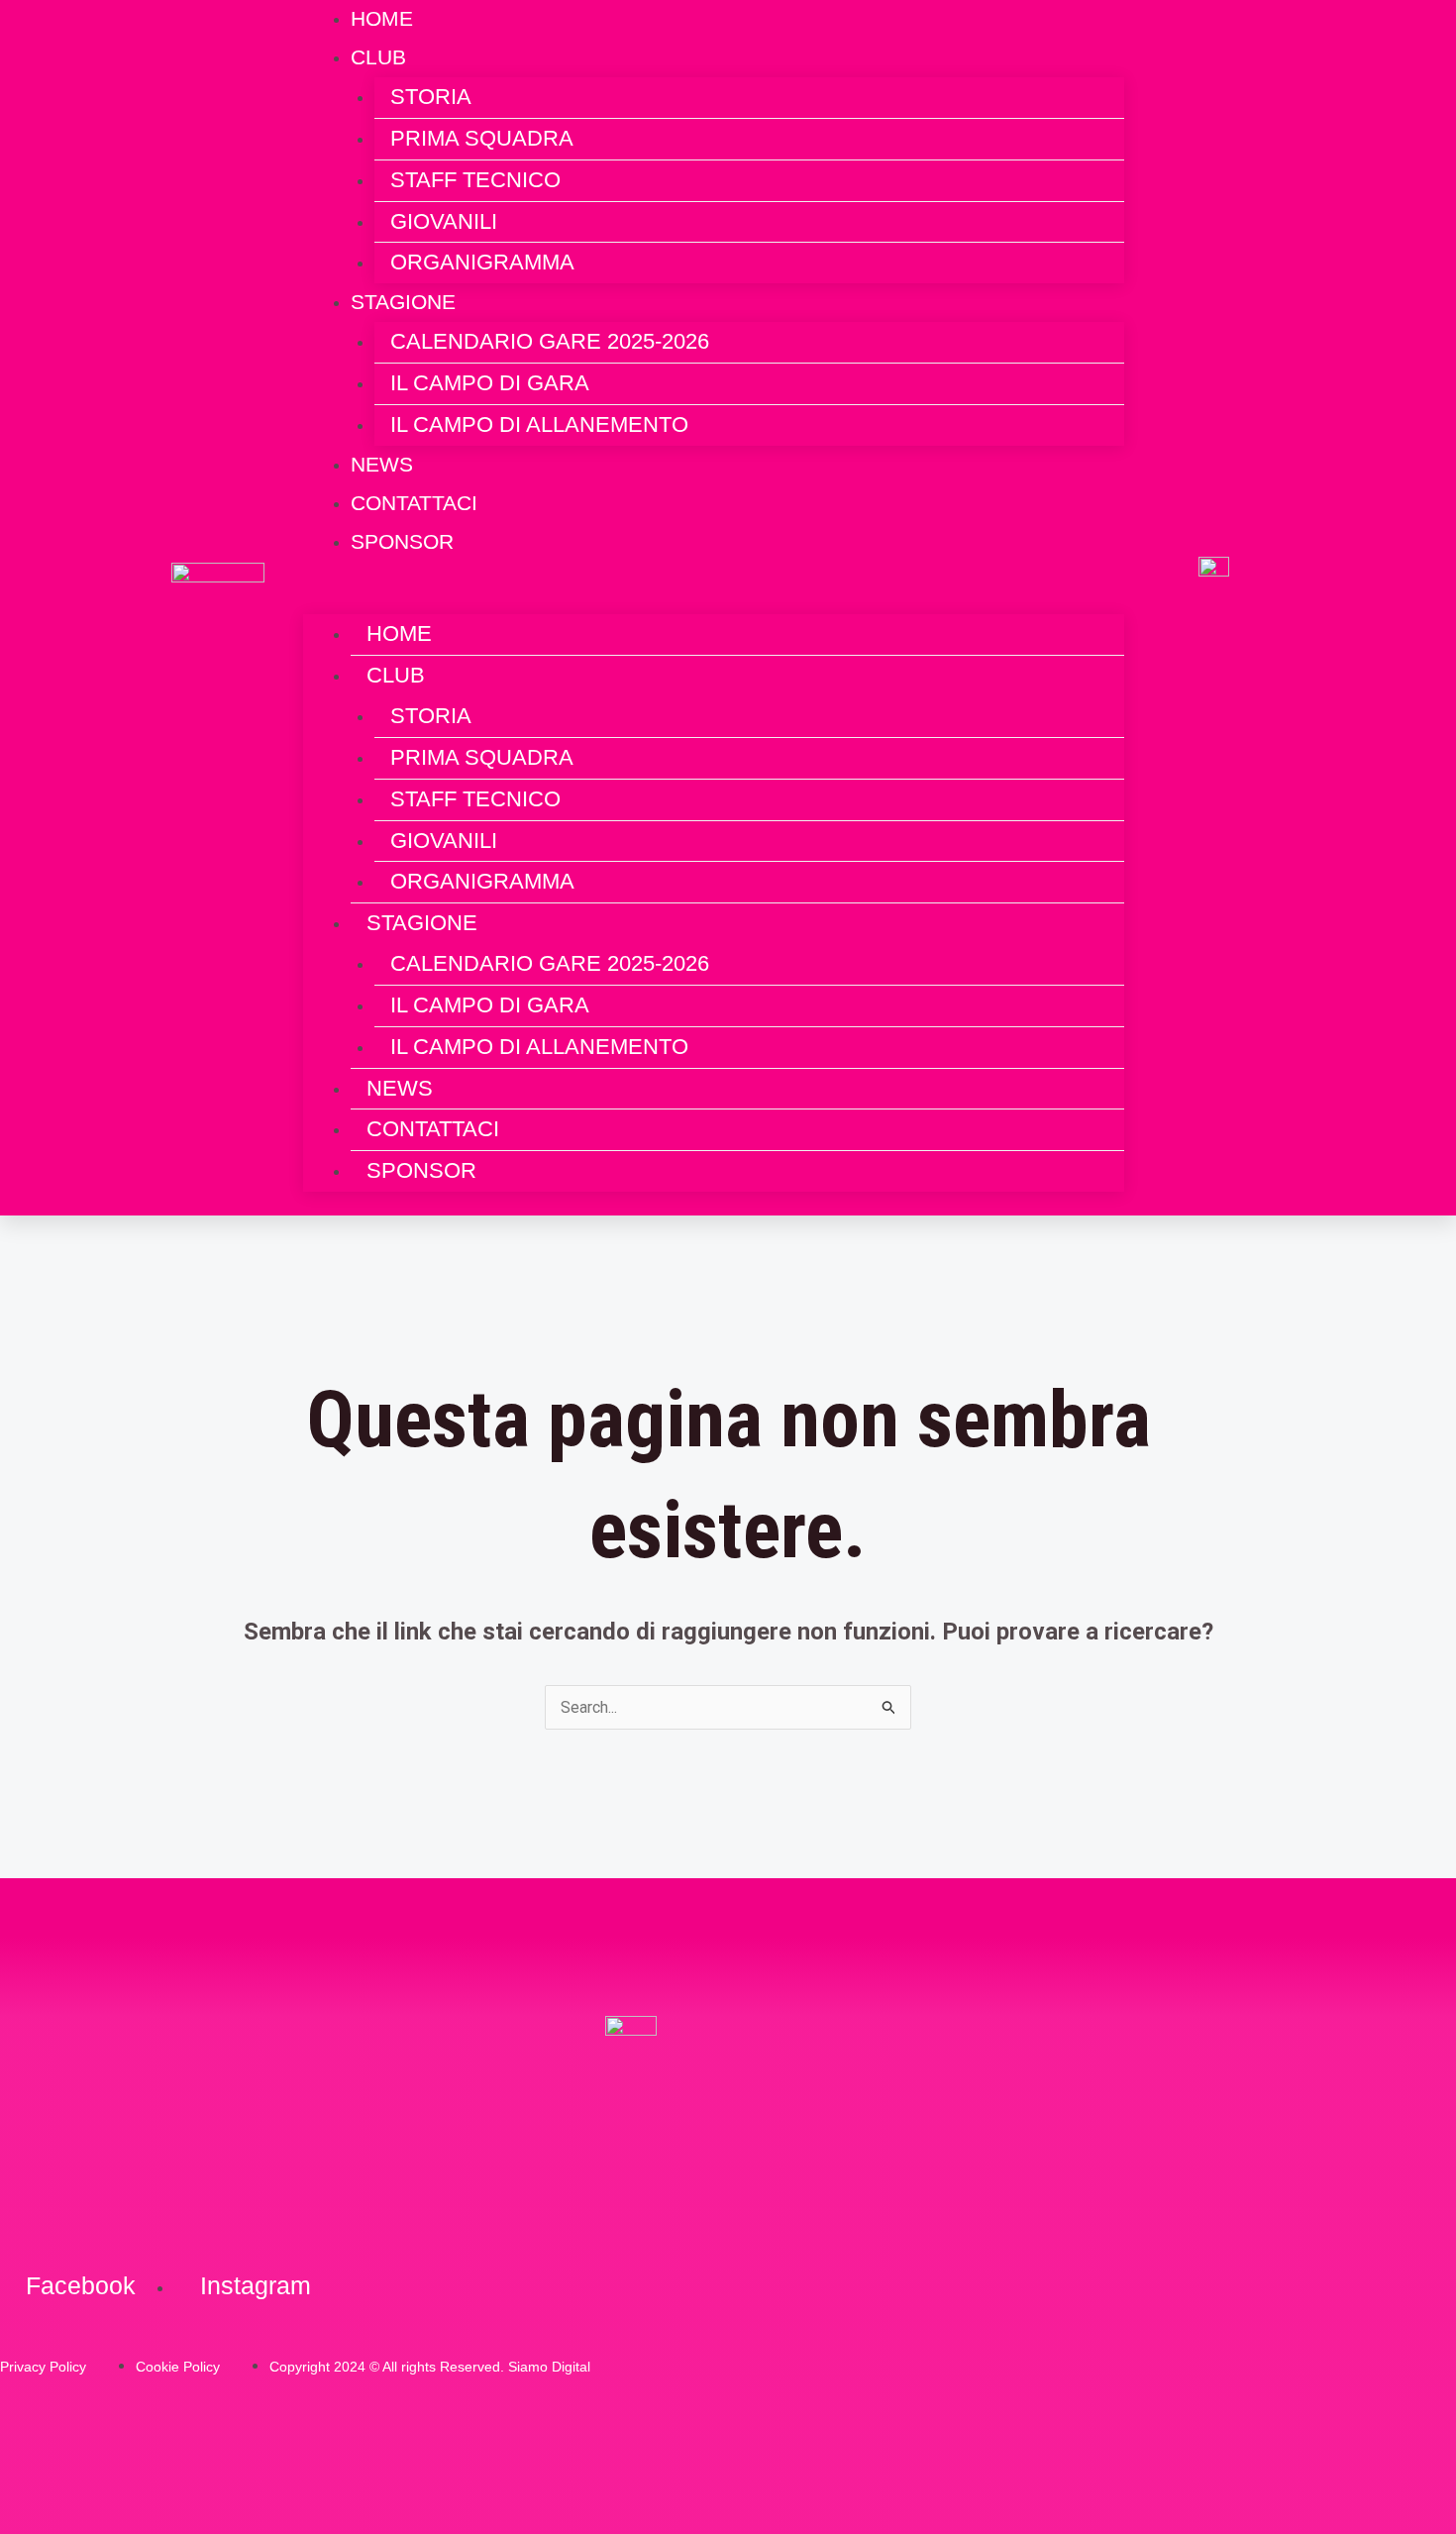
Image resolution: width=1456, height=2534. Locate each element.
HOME (399, 633)
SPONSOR (402, 541)
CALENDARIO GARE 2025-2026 (550, 341)
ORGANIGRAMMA (482, 262)
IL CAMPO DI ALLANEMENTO (539, 424)
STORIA (431, 97)
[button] (714, 600)
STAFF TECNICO (475, 180)
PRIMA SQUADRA (482, 138)
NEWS (400, 1088)
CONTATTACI (433, 1129)
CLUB (378, 57)
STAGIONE (403, 302)
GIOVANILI (444, 221)
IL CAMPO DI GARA (490, 383)
